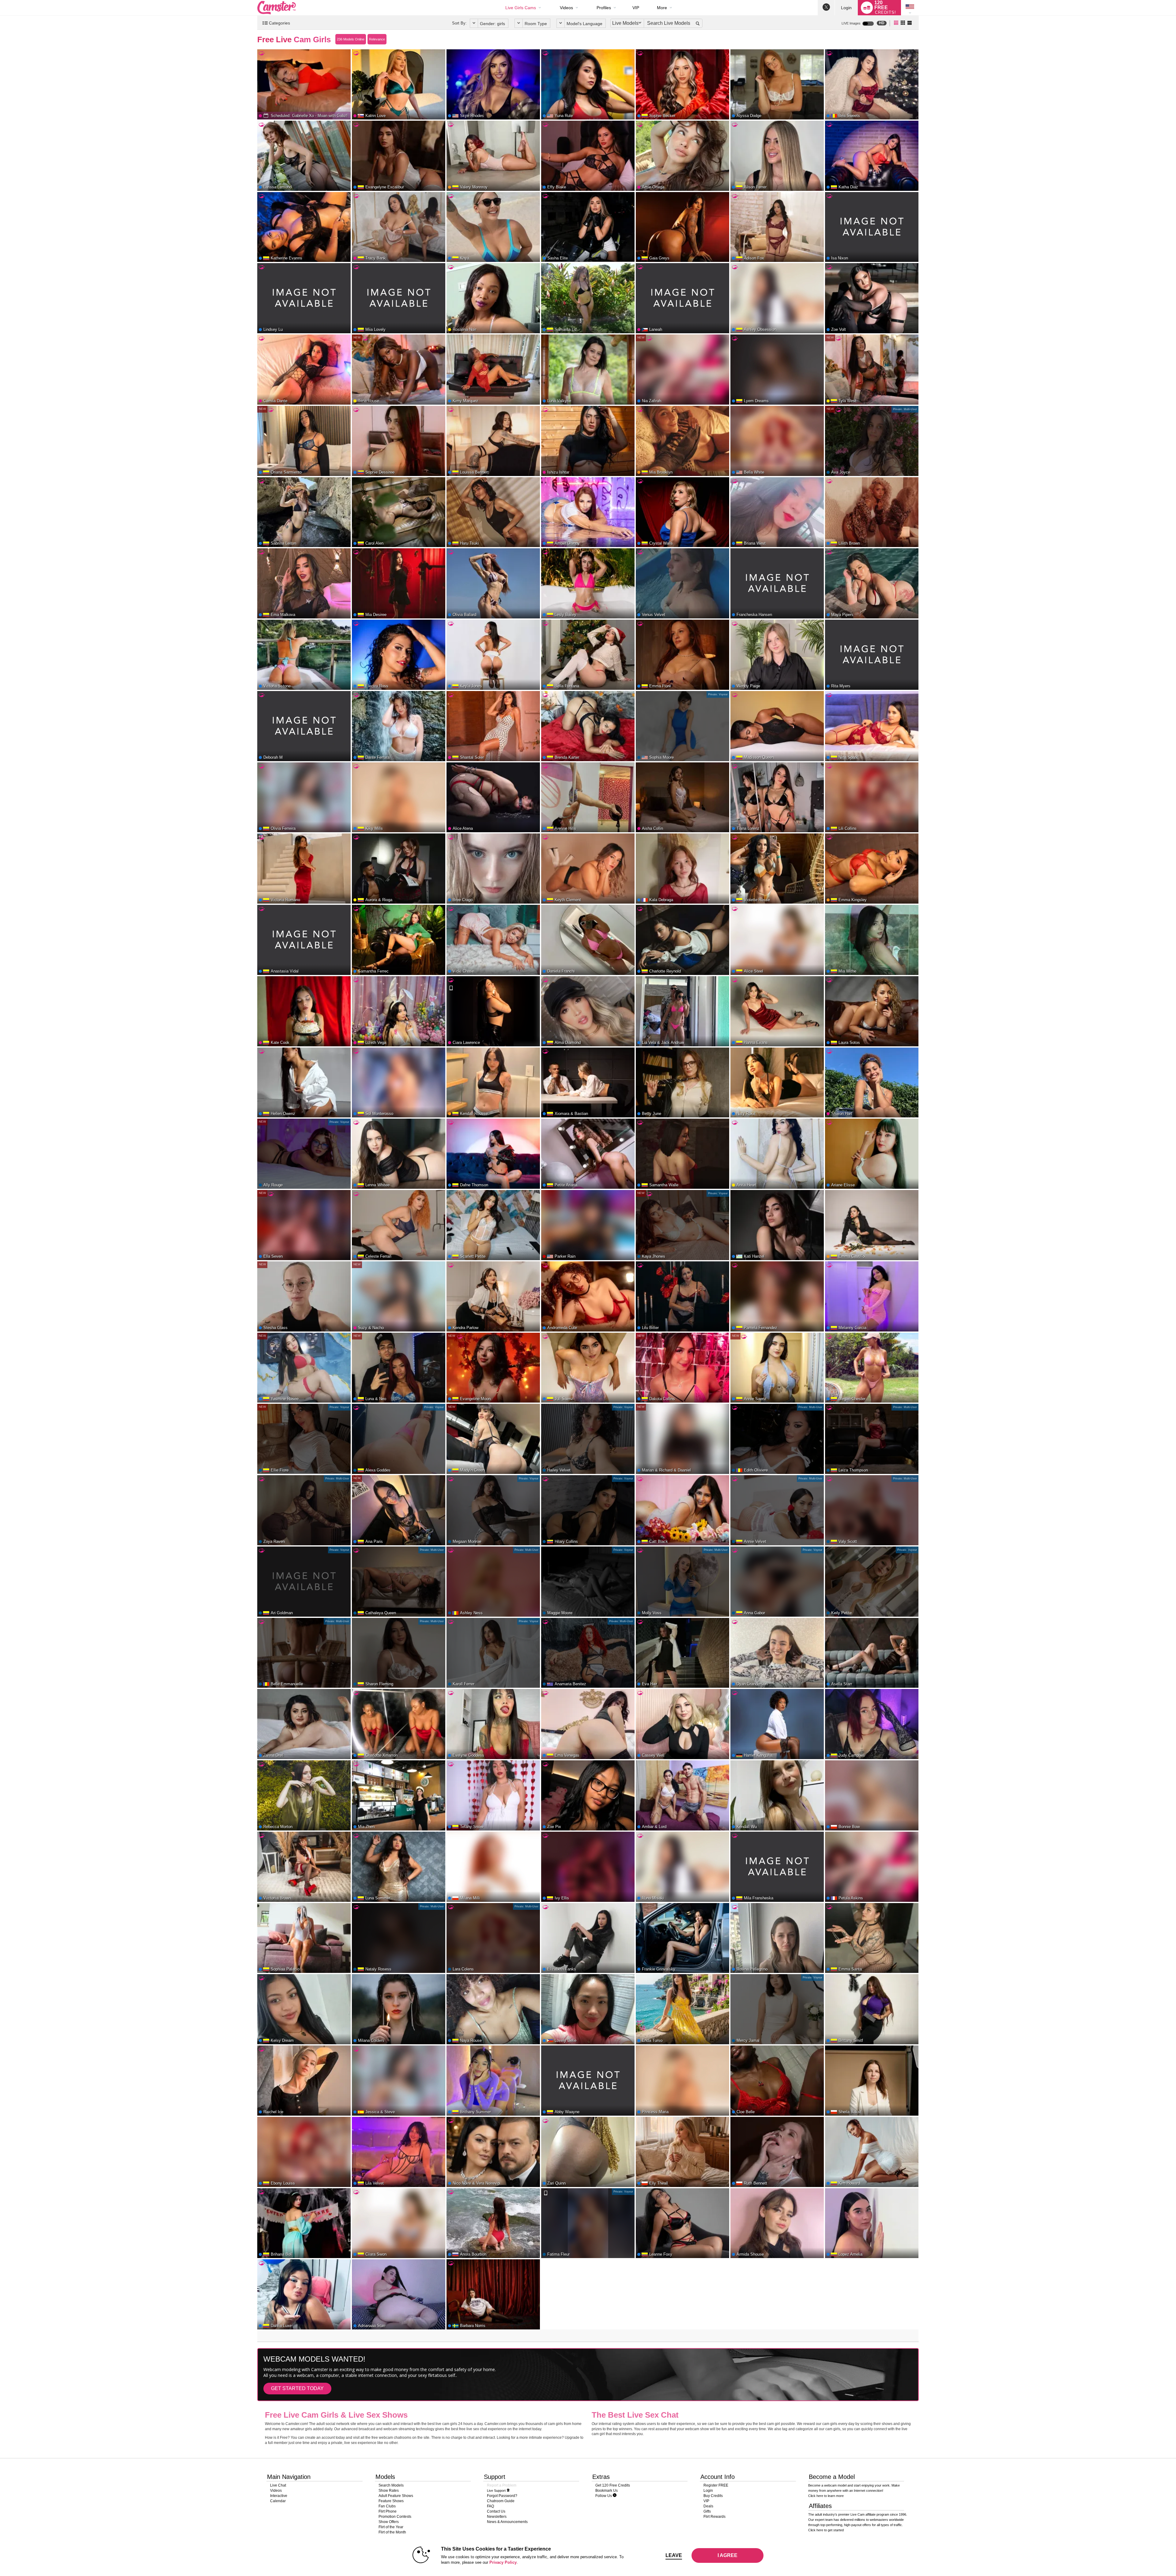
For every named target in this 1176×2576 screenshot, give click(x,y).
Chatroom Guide (501, 2501)
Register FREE (716, 2485)
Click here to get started (826, 2530)
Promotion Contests (395, 2517)
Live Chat (278, 2485)
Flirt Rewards (714, 2517)
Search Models (391, 2485)
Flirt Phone (388, 2511)
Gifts (707, 2511)
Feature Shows (391, 2501)
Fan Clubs (387, 2506)
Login (846, 8)
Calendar (278, 2501)
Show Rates (389, 2491)
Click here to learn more (826, 2496)
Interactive (279, 2496)
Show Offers (389, 2522)
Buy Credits (713, 2496)
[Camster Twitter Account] (826, 8)
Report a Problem (502, 2485)
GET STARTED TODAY (297, 2388)
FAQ (490, 2506)
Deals (708, 2506)
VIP (636, 8)
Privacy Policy (503, 2562)
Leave (674, 2555)
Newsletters (497, 2517)
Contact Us (496, 2511)
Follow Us (604, 2496)
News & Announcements (507, 2522)
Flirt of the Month (392, 2532)
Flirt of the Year (391, 2527)
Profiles (604, 8)
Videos (566, 8)
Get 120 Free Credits (613, 2485)
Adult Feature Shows (396, 2496)
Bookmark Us (607, 2491)
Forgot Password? (502, 2496)
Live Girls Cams (521, 8)
